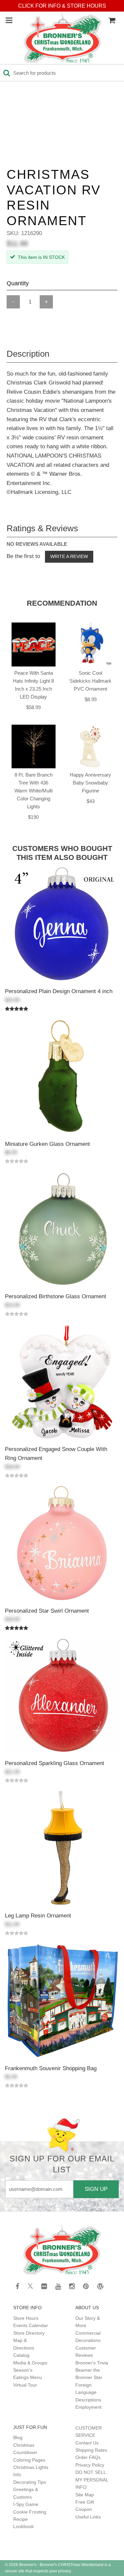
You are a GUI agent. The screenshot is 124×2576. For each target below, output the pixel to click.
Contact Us (87, 2443)
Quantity (18, 283)
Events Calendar (31, 2325)
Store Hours (26, 2318)
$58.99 (33, 707)
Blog (18, 2437)
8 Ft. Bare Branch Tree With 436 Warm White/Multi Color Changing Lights (34, 791)
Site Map (85, 2495)
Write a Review (69, 556)
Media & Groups (30, 2363)
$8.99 (91, 699)
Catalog (21, 2355)
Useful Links (88, 2517)
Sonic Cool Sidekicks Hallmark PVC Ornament (90, 681)
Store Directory (29, 2333)
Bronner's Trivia (92, 2363)
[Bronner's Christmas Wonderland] (63, 39)
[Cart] (112, 20)
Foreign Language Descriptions (88, 2392)
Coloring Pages (29, 2460)
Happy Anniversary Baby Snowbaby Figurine (90, 783)
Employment (88, 2407)
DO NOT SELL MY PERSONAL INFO (92, 2480)
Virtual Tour (25, 2385)
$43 (91, 801)
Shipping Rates (91, 2450)
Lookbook (23, 2526)
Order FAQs (88, 2457)
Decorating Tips (30, 2482)
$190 (33, 817)
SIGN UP (96, 2189)
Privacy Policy (90, 2465)
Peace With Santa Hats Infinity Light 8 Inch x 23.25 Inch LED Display (33, 685)
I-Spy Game (26, 2504)
